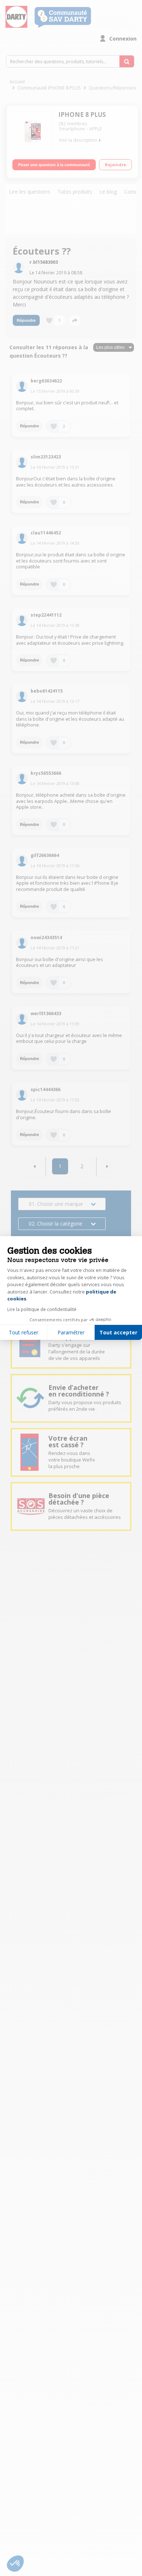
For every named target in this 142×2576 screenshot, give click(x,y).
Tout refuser (23, 1332)
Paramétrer (71, 1332)
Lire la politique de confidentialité (42, 1309)
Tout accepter (118, 1332)
